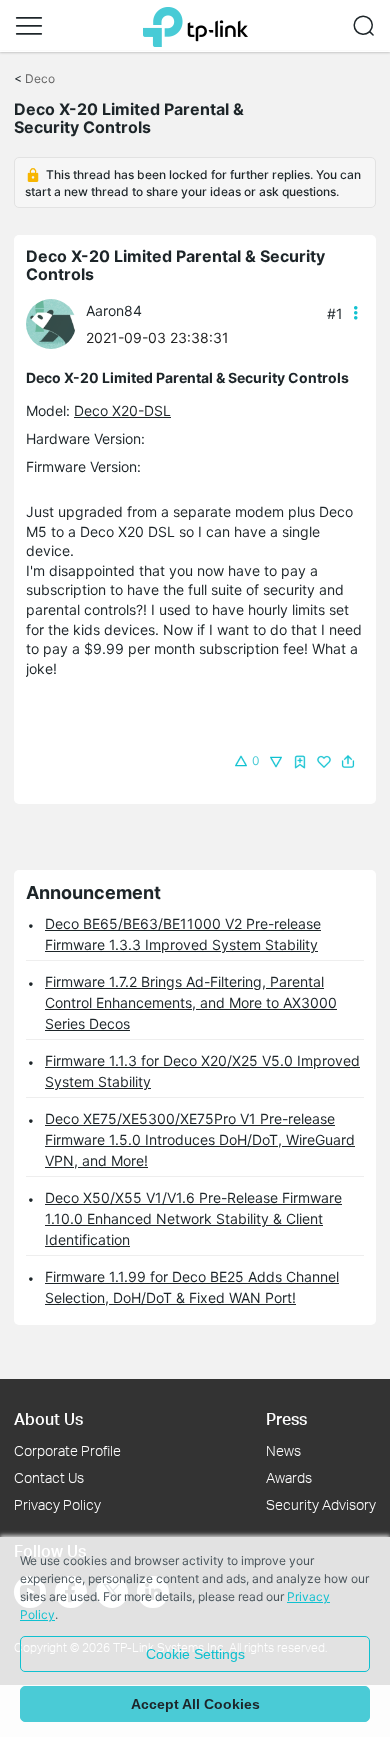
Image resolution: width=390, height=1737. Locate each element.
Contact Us (49, 1477)
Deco (40, 78)
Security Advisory (321, 1504)
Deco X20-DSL (122, 410)
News (283, 1450)
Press (286, 1418)
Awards (289, 1477)
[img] (300, 762)
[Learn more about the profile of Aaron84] (56, 322)
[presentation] (51, 324)
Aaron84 (114, 310)
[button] (29, 26)
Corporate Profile (67, 1450)
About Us (48, 1418)
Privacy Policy (57, 1504)
